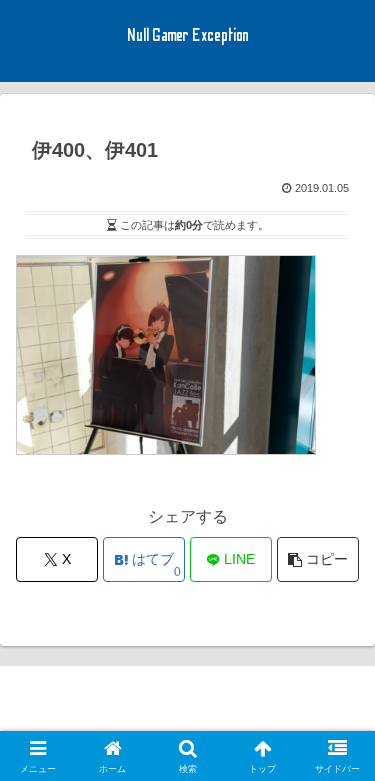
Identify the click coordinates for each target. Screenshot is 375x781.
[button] (318, 559)
